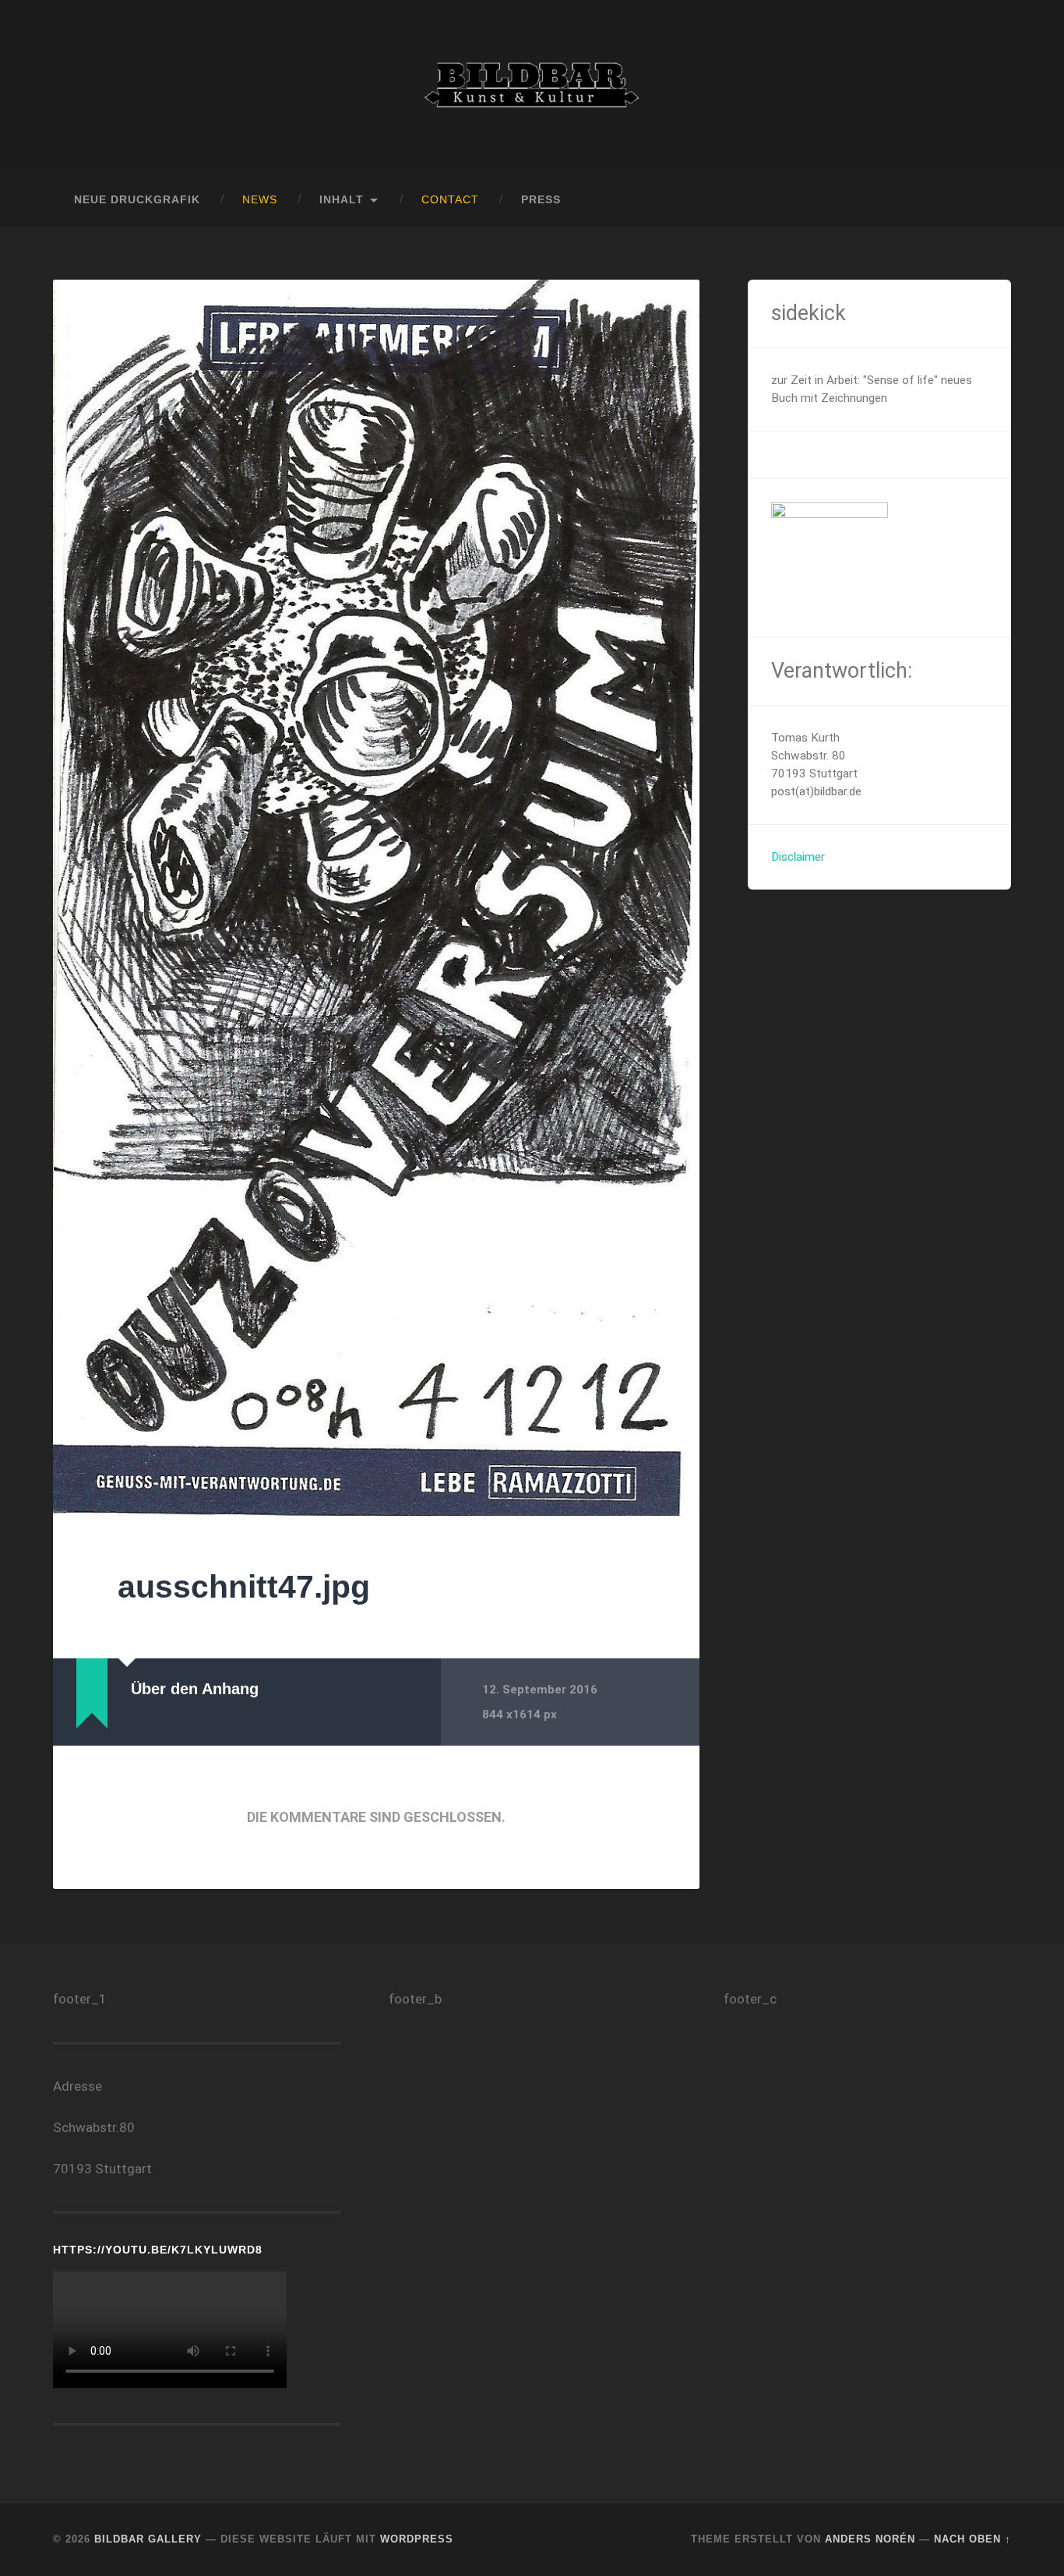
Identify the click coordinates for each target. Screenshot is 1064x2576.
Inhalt (342, 200)
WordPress (417, 2539)
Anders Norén (870, 2539)
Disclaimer (798, 857)
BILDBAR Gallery (148, 2539)
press (541, 200)
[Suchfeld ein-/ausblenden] (985, 200)
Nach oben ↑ (972, 2539)
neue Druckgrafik (137, 200)
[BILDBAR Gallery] (532, 87)
